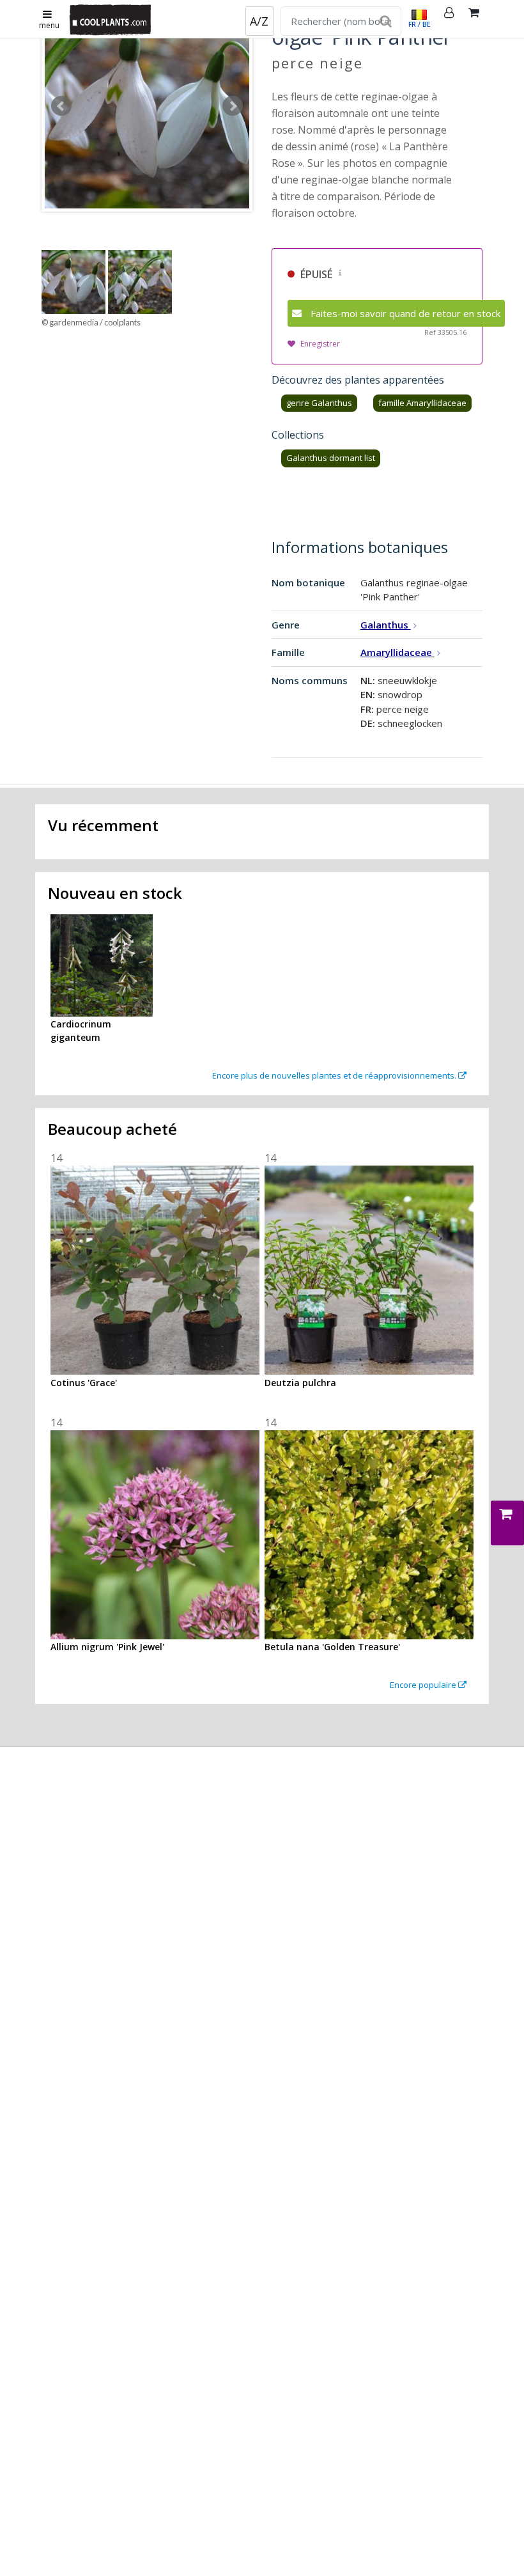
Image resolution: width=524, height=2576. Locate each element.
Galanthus (386, 625)
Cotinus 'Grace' (84, 1383)
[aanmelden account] (449, 19)
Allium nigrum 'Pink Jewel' (107, 1647)
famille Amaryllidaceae (422, 403)
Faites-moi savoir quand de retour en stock (405, 313)
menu (49, 25)
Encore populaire (424, 1685)
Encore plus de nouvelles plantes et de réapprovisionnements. (335, 1075)
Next (233, 106)
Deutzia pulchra (300, 1383)
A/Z (259, 21)
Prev (61, 106)
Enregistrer (320, 344)
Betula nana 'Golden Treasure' (332, 1647)
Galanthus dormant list (331, 458)
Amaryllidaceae (397, 652)
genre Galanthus (319, 403)
